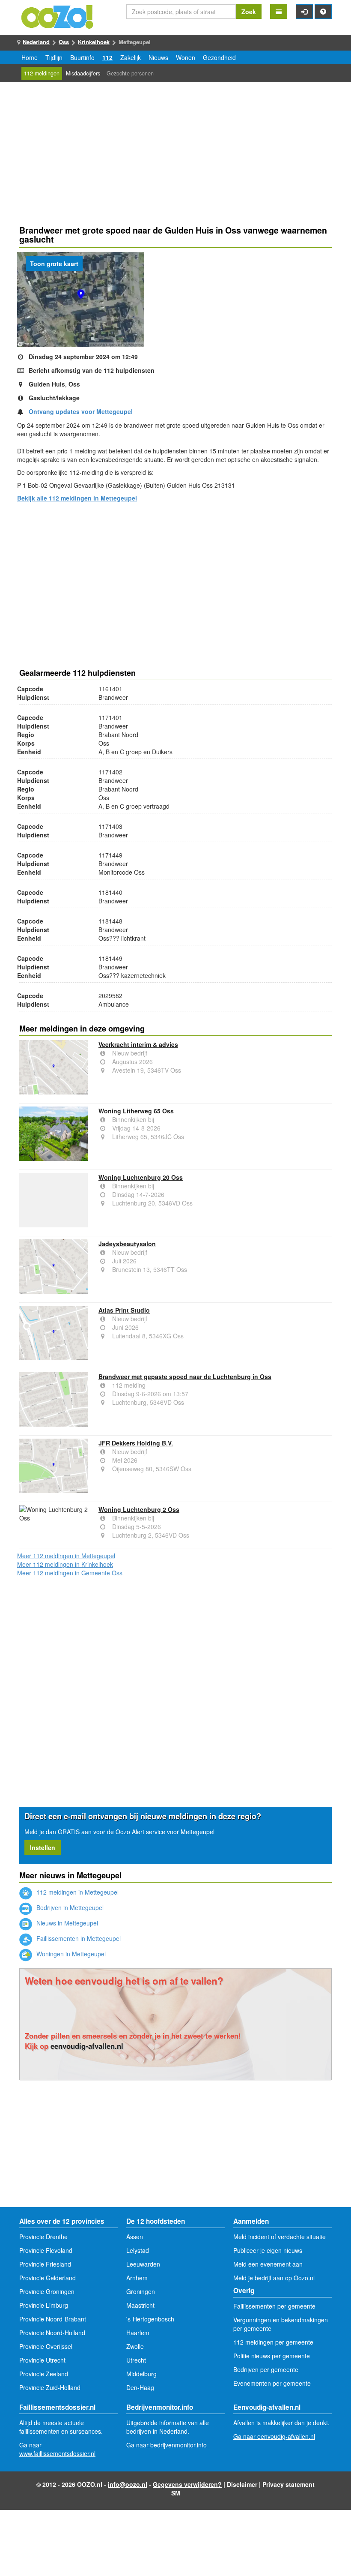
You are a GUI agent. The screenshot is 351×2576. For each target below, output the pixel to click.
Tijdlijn (54, 57)
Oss (64, 42)
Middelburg (141, 2374)
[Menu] (279, 12)
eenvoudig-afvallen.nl (87, 2046)
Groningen (141, 2291)
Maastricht (140, 2305)
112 (107, 57)
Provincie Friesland (45, 2264)
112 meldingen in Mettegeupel (77, 1892)
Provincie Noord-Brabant (53, 2319)
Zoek (249, 12)
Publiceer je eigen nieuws (268, 2250)
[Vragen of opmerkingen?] (323, 12)
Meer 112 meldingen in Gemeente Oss (70, 1573)
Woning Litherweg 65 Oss (136, 1111)
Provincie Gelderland (48, 2278)
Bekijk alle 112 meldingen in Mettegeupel (77, 498)
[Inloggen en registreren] (304, 12)
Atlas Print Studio (124, 1310)
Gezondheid (219, 57)
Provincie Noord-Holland (52, 2333)
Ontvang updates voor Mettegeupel (81, 411)
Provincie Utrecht (42, 2360)
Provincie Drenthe (43, 2237)
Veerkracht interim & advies (138, 1044)
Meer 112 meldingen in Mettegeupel (66, 1556)
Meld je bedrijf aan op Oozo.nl (274, 2278)
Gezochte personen (130, 73)
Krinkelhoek (94, 42)
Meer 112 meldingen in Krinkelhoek (65, 1564)
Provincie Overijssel (46, 2346)
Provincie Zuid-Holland (50, 2387)
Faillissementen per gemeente (274, 2306)
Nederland (36, 42)
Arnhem (137, 2278)
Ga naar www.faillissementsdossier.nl (57, 2449)
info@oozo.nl (128, 2484)
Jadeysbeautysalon (127, 1244)
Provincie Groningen (47, 2291)
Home (30, 57)
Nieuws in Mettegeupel (66, 1923)
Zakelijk (131, 57)
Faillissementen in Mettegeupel (78, 1938)
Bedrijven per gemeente (266, 2369)
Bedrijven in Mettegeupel (69, 1907)
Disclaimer (242, 2484)
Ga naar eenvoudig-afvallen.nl (274, 2436)
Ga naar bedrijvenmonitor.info (167, 2445)
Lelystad (138, 2250)
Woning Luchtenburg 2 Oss (139, 1509)
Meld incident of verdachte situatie (280, 2237)
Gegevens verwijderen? (187, 2484)
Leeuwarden (143, 2264)
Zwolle (135, 2346)
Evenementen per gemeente (272, 2383)
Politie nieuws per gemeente (272, 2356)
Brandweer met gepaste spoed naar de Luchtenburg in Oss (185, 1376)
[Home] (58, 16)
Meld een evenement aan (268, 2264)
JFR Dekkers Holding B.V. (136, 1443)
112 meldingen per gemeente (273, 2342)
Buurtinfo (82, 57)
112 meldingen (42, 73)
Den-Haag (140, 2387)
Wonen (186, 57)
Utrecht (136, 2360)
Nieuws (158, 57)
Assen (135, 2237)
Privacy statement (289, 2484)
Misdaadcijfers (83, 73)
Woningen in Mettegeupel (70, 1954)
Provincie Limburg (44, 2305)
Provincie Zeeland (44, 2374)
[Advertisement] (175, 162)
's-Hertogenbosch (150, 2319)
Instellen (43, 1847)
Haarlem (138, 2333)
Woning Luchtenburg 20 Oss (141, 1177)
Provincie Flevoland (46, 2250)
